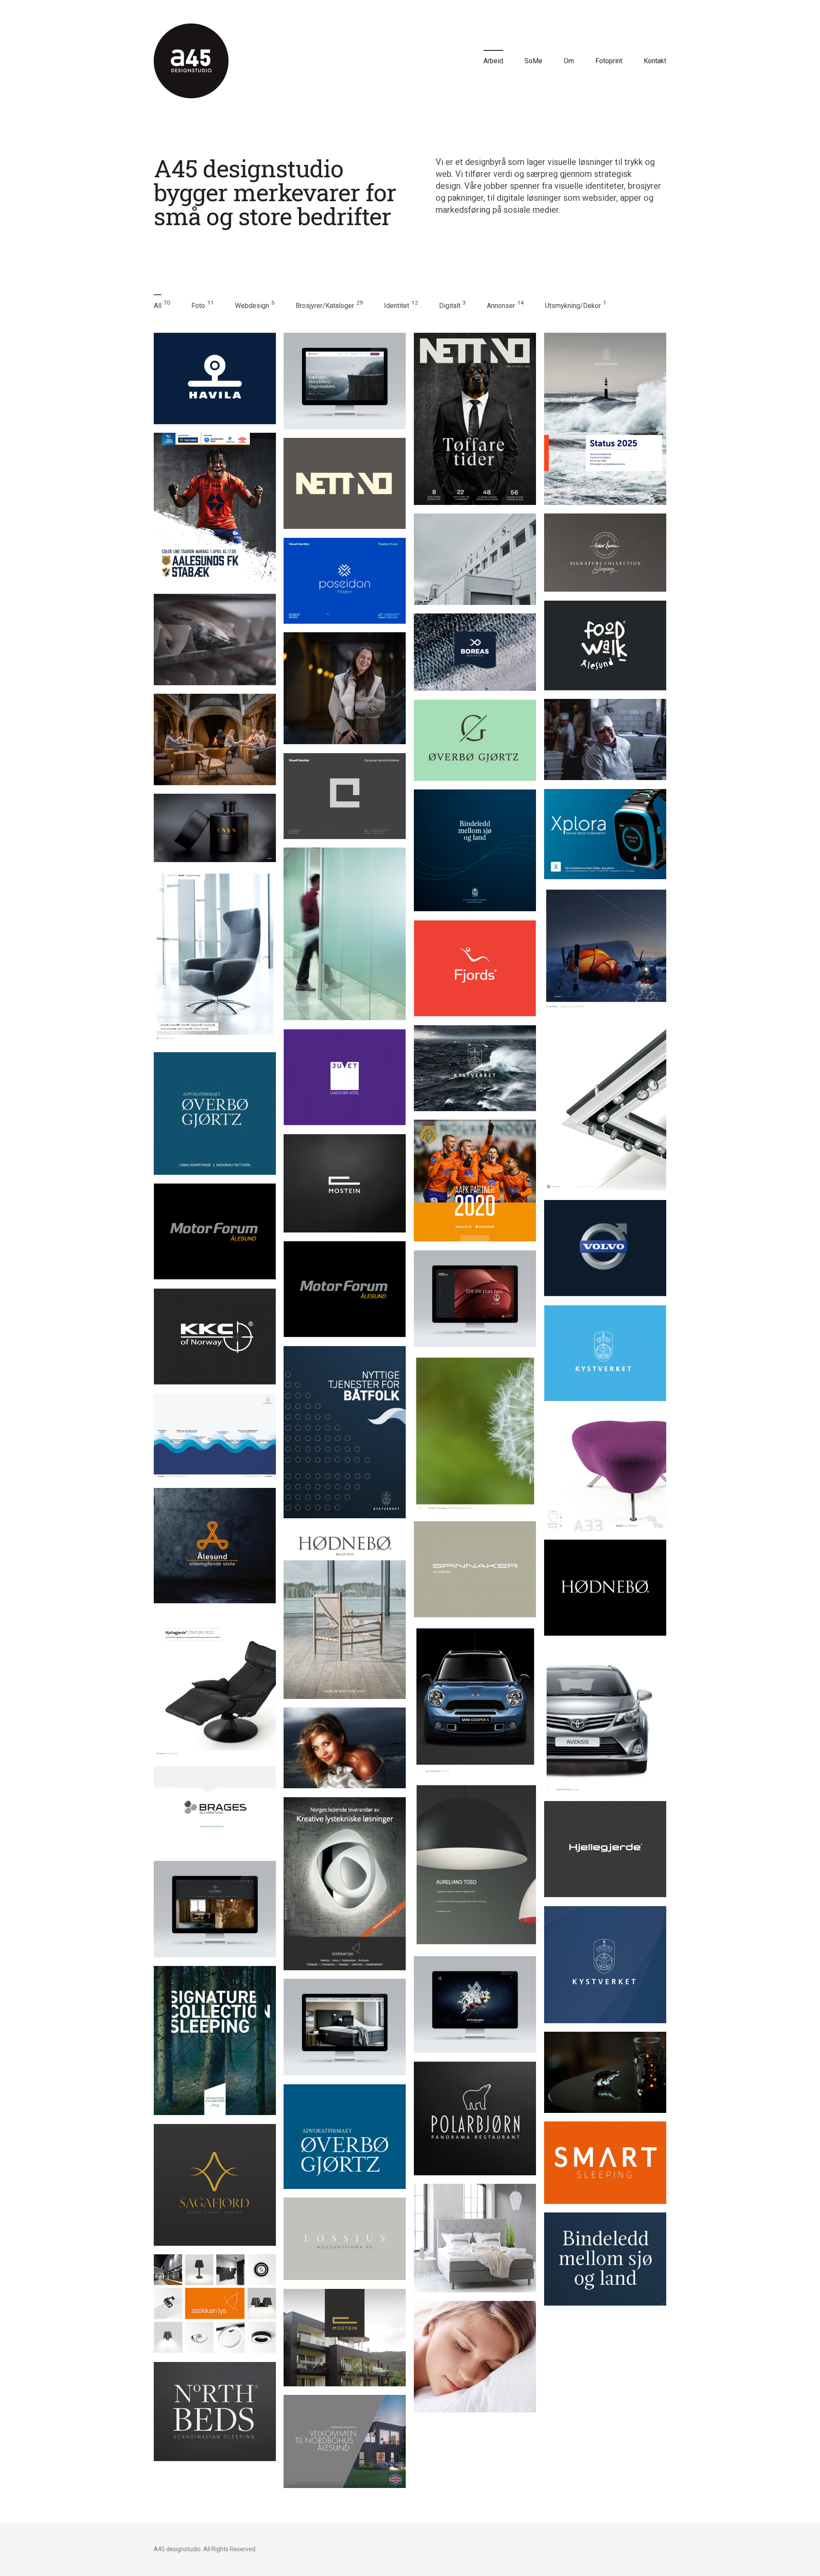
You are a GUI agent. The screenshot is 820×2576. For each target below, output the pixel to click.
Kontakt (655, 61)
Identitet (397, 306)
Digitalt (450, 306)
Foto (198, 306)
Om (569, 61)
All (158, 306)
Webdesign (252, 306)
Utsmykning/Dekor (573, 306)
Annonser (501, 306)
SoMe (533, 61)
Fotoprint (609, 61)
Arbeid (493, 61)
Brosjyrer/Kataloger (325, 306)
